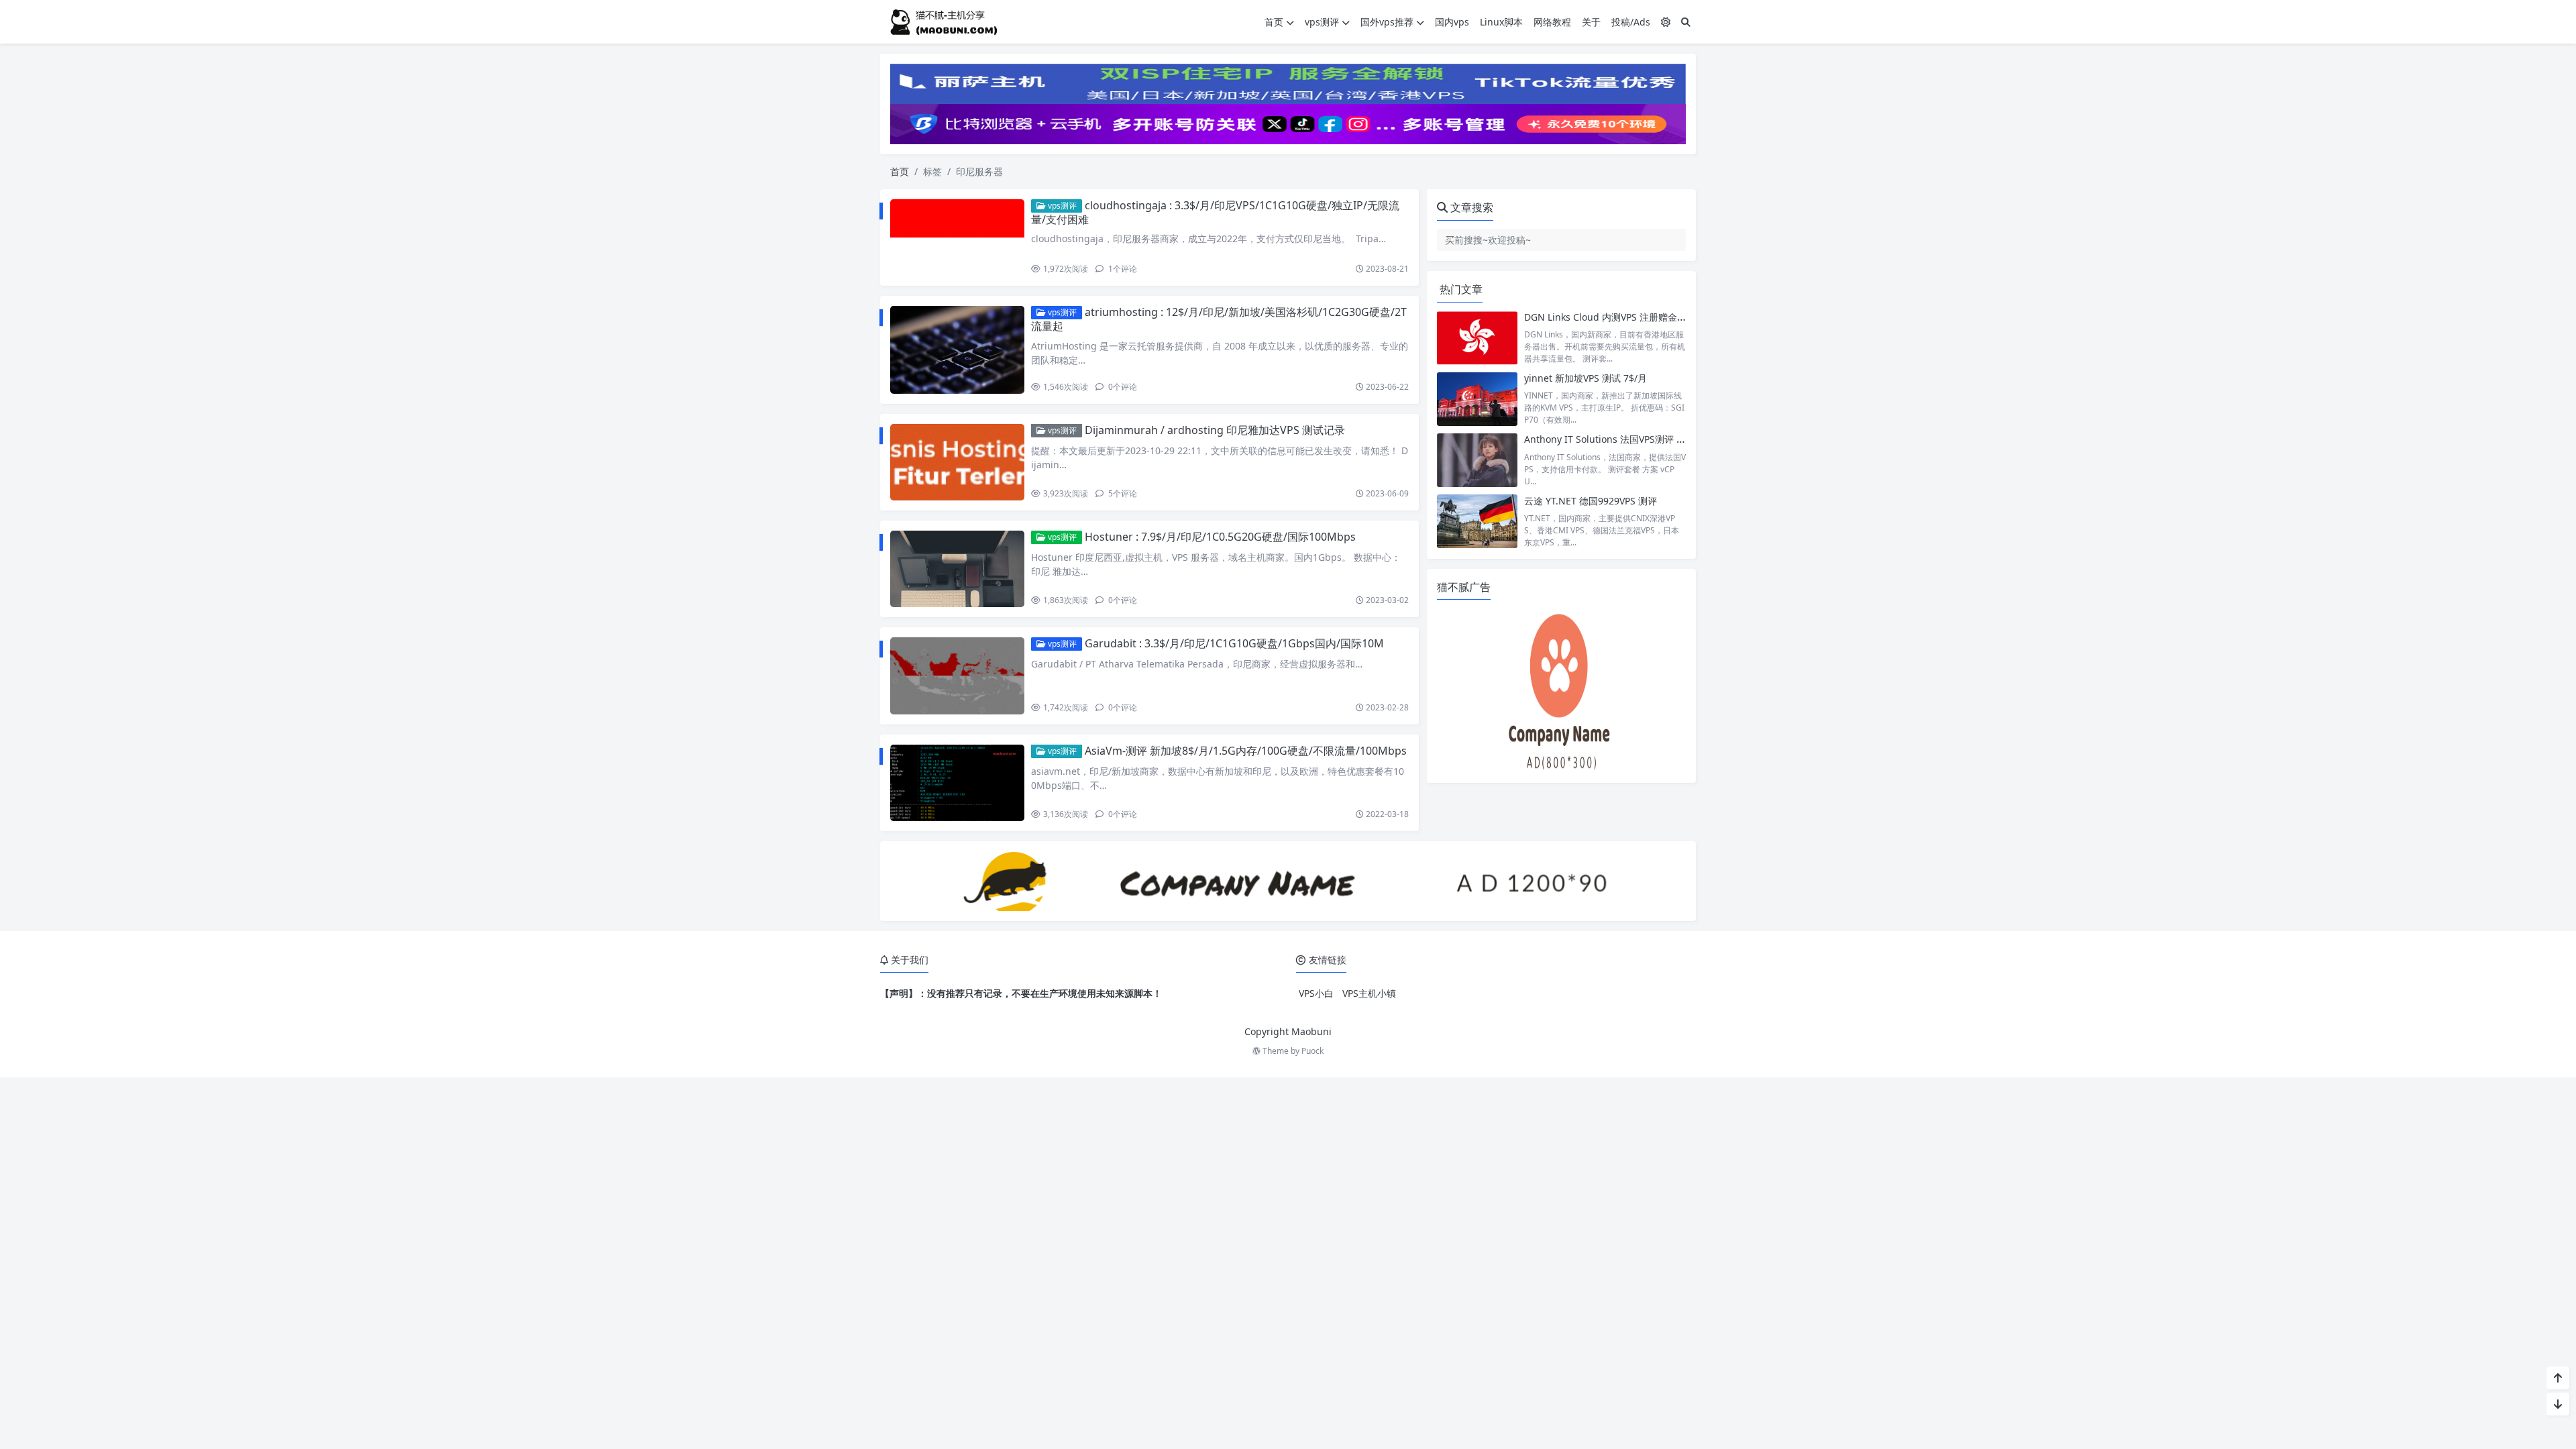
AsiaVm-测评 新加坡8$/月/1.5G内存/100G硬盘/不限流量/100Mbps (1246, 751)
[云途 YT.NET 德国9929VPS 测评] (1477, 522)
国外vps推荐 (1387, 22)
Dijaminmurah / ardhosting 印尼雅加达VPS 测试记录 (1215, 430)
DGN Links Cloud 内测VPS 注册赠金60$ (1609, 317)
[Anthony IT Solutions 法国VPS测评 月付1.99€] (1477, 460)
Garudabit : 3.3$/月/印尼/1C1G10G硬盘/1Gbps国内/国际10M (1234, 643)
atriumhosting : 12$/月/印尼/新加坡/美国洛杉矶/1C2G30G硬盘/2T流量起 (1219, 319)
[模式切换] (1666, 22)
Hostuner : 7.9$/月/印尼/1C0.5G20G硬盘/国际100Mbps (1220, 537)
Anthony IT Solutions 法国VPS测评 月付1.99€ (1622, 439)
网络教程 (1552, 22)
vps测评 (1322, 22)
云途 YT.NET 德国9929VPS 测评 (1591, 501)
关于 (1591, 22)
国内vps (1452, 22)
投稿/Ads (1631, 22)
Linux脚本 (1501, 22)
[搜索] (1686, 22)
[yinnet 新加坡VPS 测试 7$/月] (1477, 399)
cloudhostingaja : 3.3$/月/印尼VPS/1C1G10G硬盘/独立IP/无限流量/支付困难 (1215, 212)
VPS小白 (1316, 993)
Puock (1312, 1051)
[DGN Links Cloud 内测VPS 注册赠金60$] (1477, 338)
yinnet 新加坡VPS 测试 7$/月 (1586, 378)
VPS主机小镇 (1369, 993)
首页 (1274, 22)
